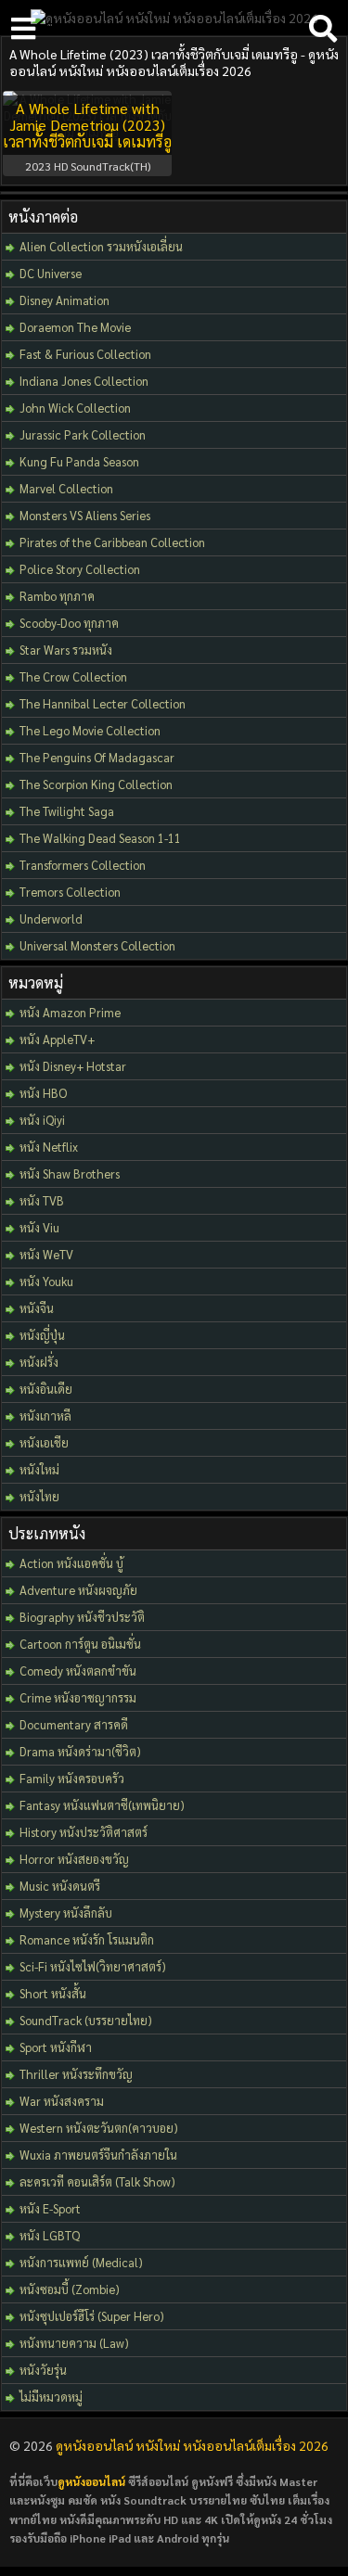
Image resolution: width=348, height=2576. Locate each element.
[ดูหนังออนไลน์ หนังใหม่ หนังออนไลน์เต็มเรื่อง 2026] (174, 18)
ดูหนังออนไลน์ (91, 2481)
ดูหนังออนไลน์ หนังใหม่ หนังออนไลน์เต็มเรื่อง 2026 (192, 2445)
